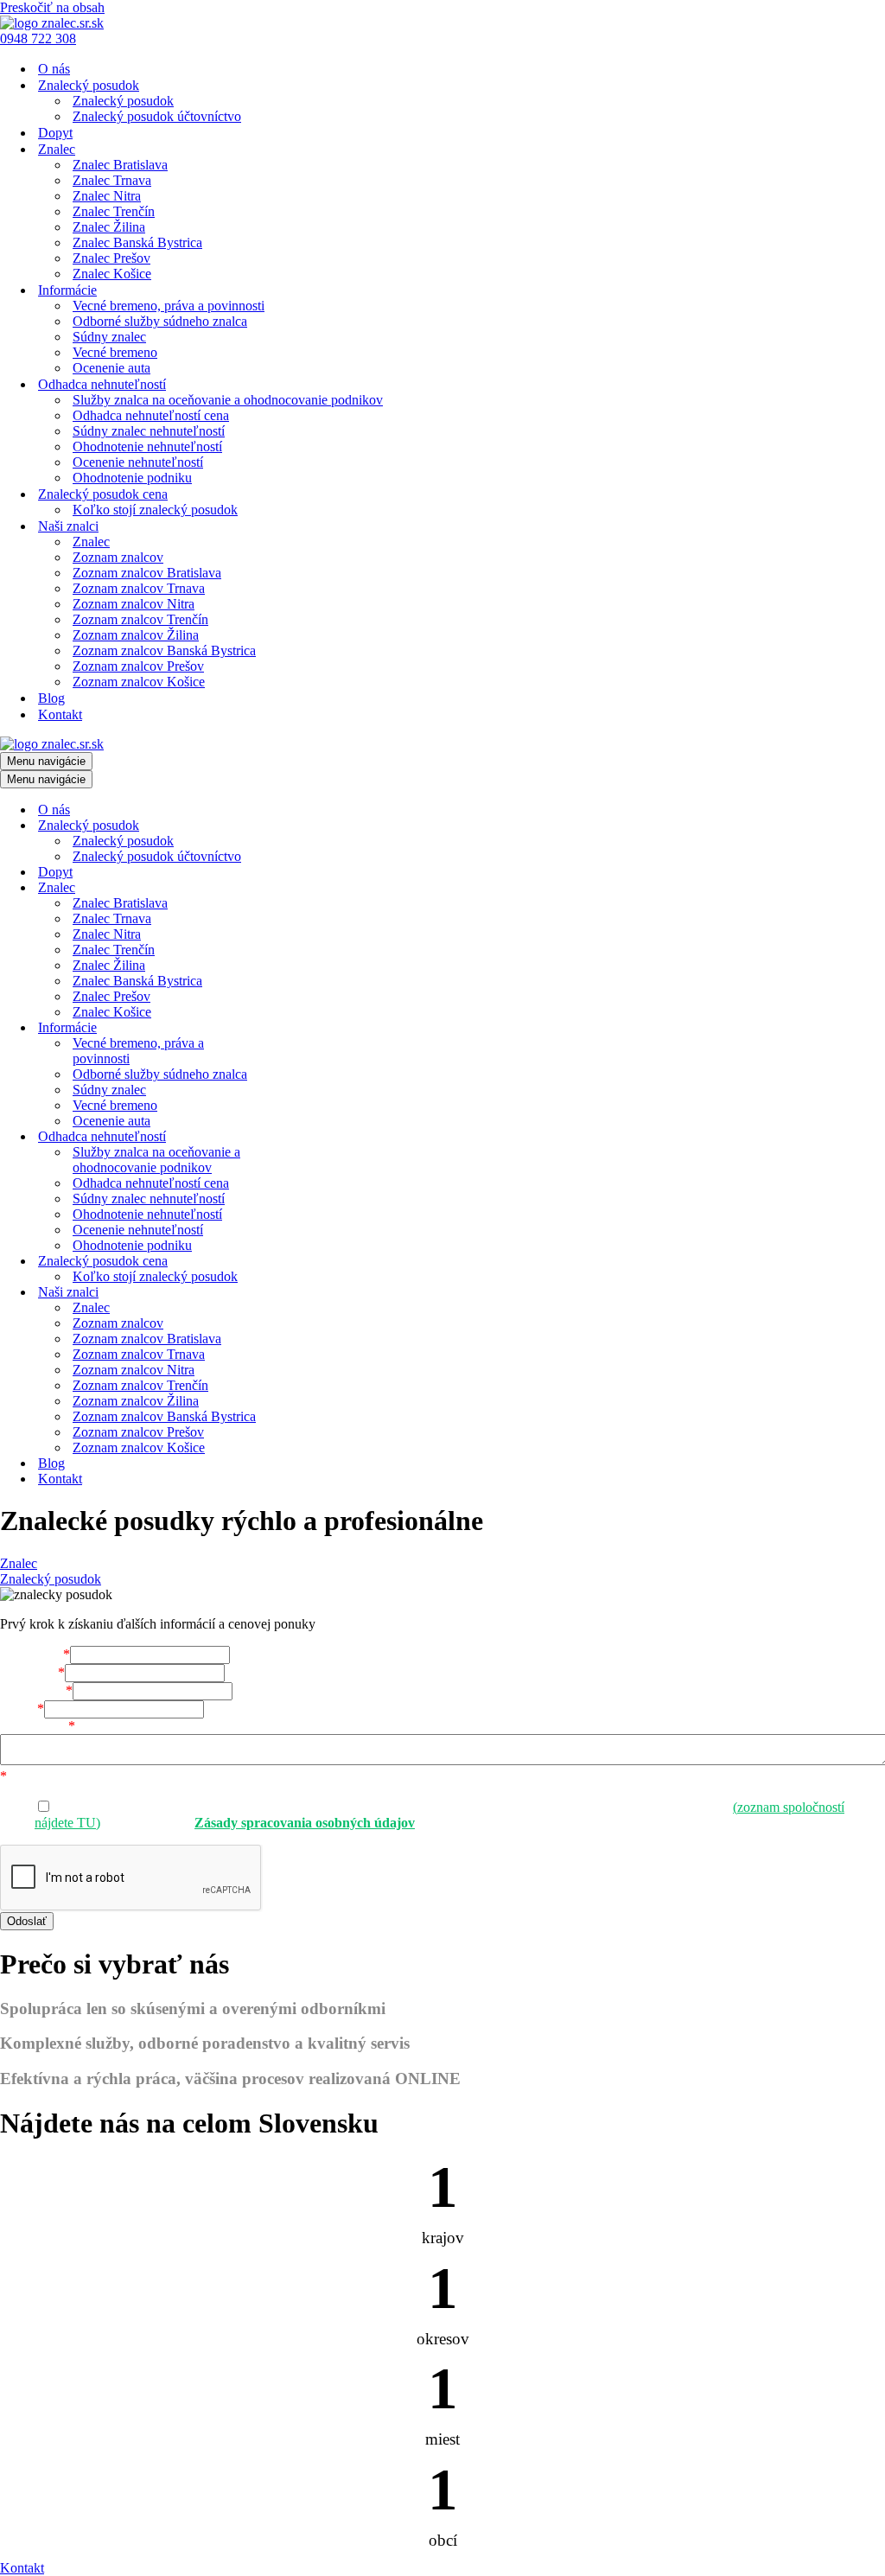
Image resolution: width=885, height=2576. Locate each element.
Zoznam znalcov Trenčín (140, 619)
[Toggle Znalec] (302, 888)
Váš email (32, 1672)
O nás (54, 69)
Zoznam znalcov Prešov (138, 666)
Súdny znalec (109, 337)
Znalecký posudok (123, 101)
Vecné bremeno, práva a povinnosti (169, 306)
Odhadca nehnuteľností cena (151, 415)
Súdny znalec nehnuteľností (149, 431)
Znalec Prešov (111, 258)
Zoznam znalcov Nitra (134, 604)
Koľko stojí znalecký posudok (155, 510)
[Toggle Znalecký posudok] (302, 826)
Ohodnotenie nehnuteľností (147, 446)
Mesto (22, 1709)
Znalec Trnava (112, 180)
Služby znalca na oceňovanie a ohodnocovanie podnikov (228, 400)
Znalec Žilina (109, 227)
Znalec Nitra (107, 196)
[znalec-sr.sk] (52, 23)
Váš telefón (36, 1690)
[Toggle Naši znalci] (302, 1293)
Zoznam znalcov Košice (139, 682)
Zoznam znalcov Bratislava (147, 573)
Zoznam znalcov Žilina (136, 635)
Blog (51, 698)
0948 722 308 (38, 38)
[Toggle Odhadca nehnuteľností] (302, 1137)
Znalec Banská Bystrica (137, 242)
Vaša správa (38, 1726)
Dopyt (55, 133)
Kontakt (60, 714)
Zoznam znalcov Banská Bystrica (164, 650)
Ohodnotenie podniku (132, 478)
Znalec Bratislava (120, 165)
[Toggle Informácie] (302, 1028)
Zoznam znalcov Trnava (139, 588)
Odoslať (27, 1921)
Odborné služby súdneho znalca (160, 321)
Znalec (91, 542)
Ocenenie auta (111, 368)
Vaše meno (35, 1654)
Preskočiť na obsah (52, 7)
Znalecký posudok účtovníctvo (157, 116)
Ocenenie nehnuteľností (138, 462)
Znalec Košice (112, 274)
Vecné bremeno (115, 352)
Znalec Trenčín (114, 211)
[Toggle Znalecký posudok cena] (302, 1262)
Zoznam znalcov (118, 557)
